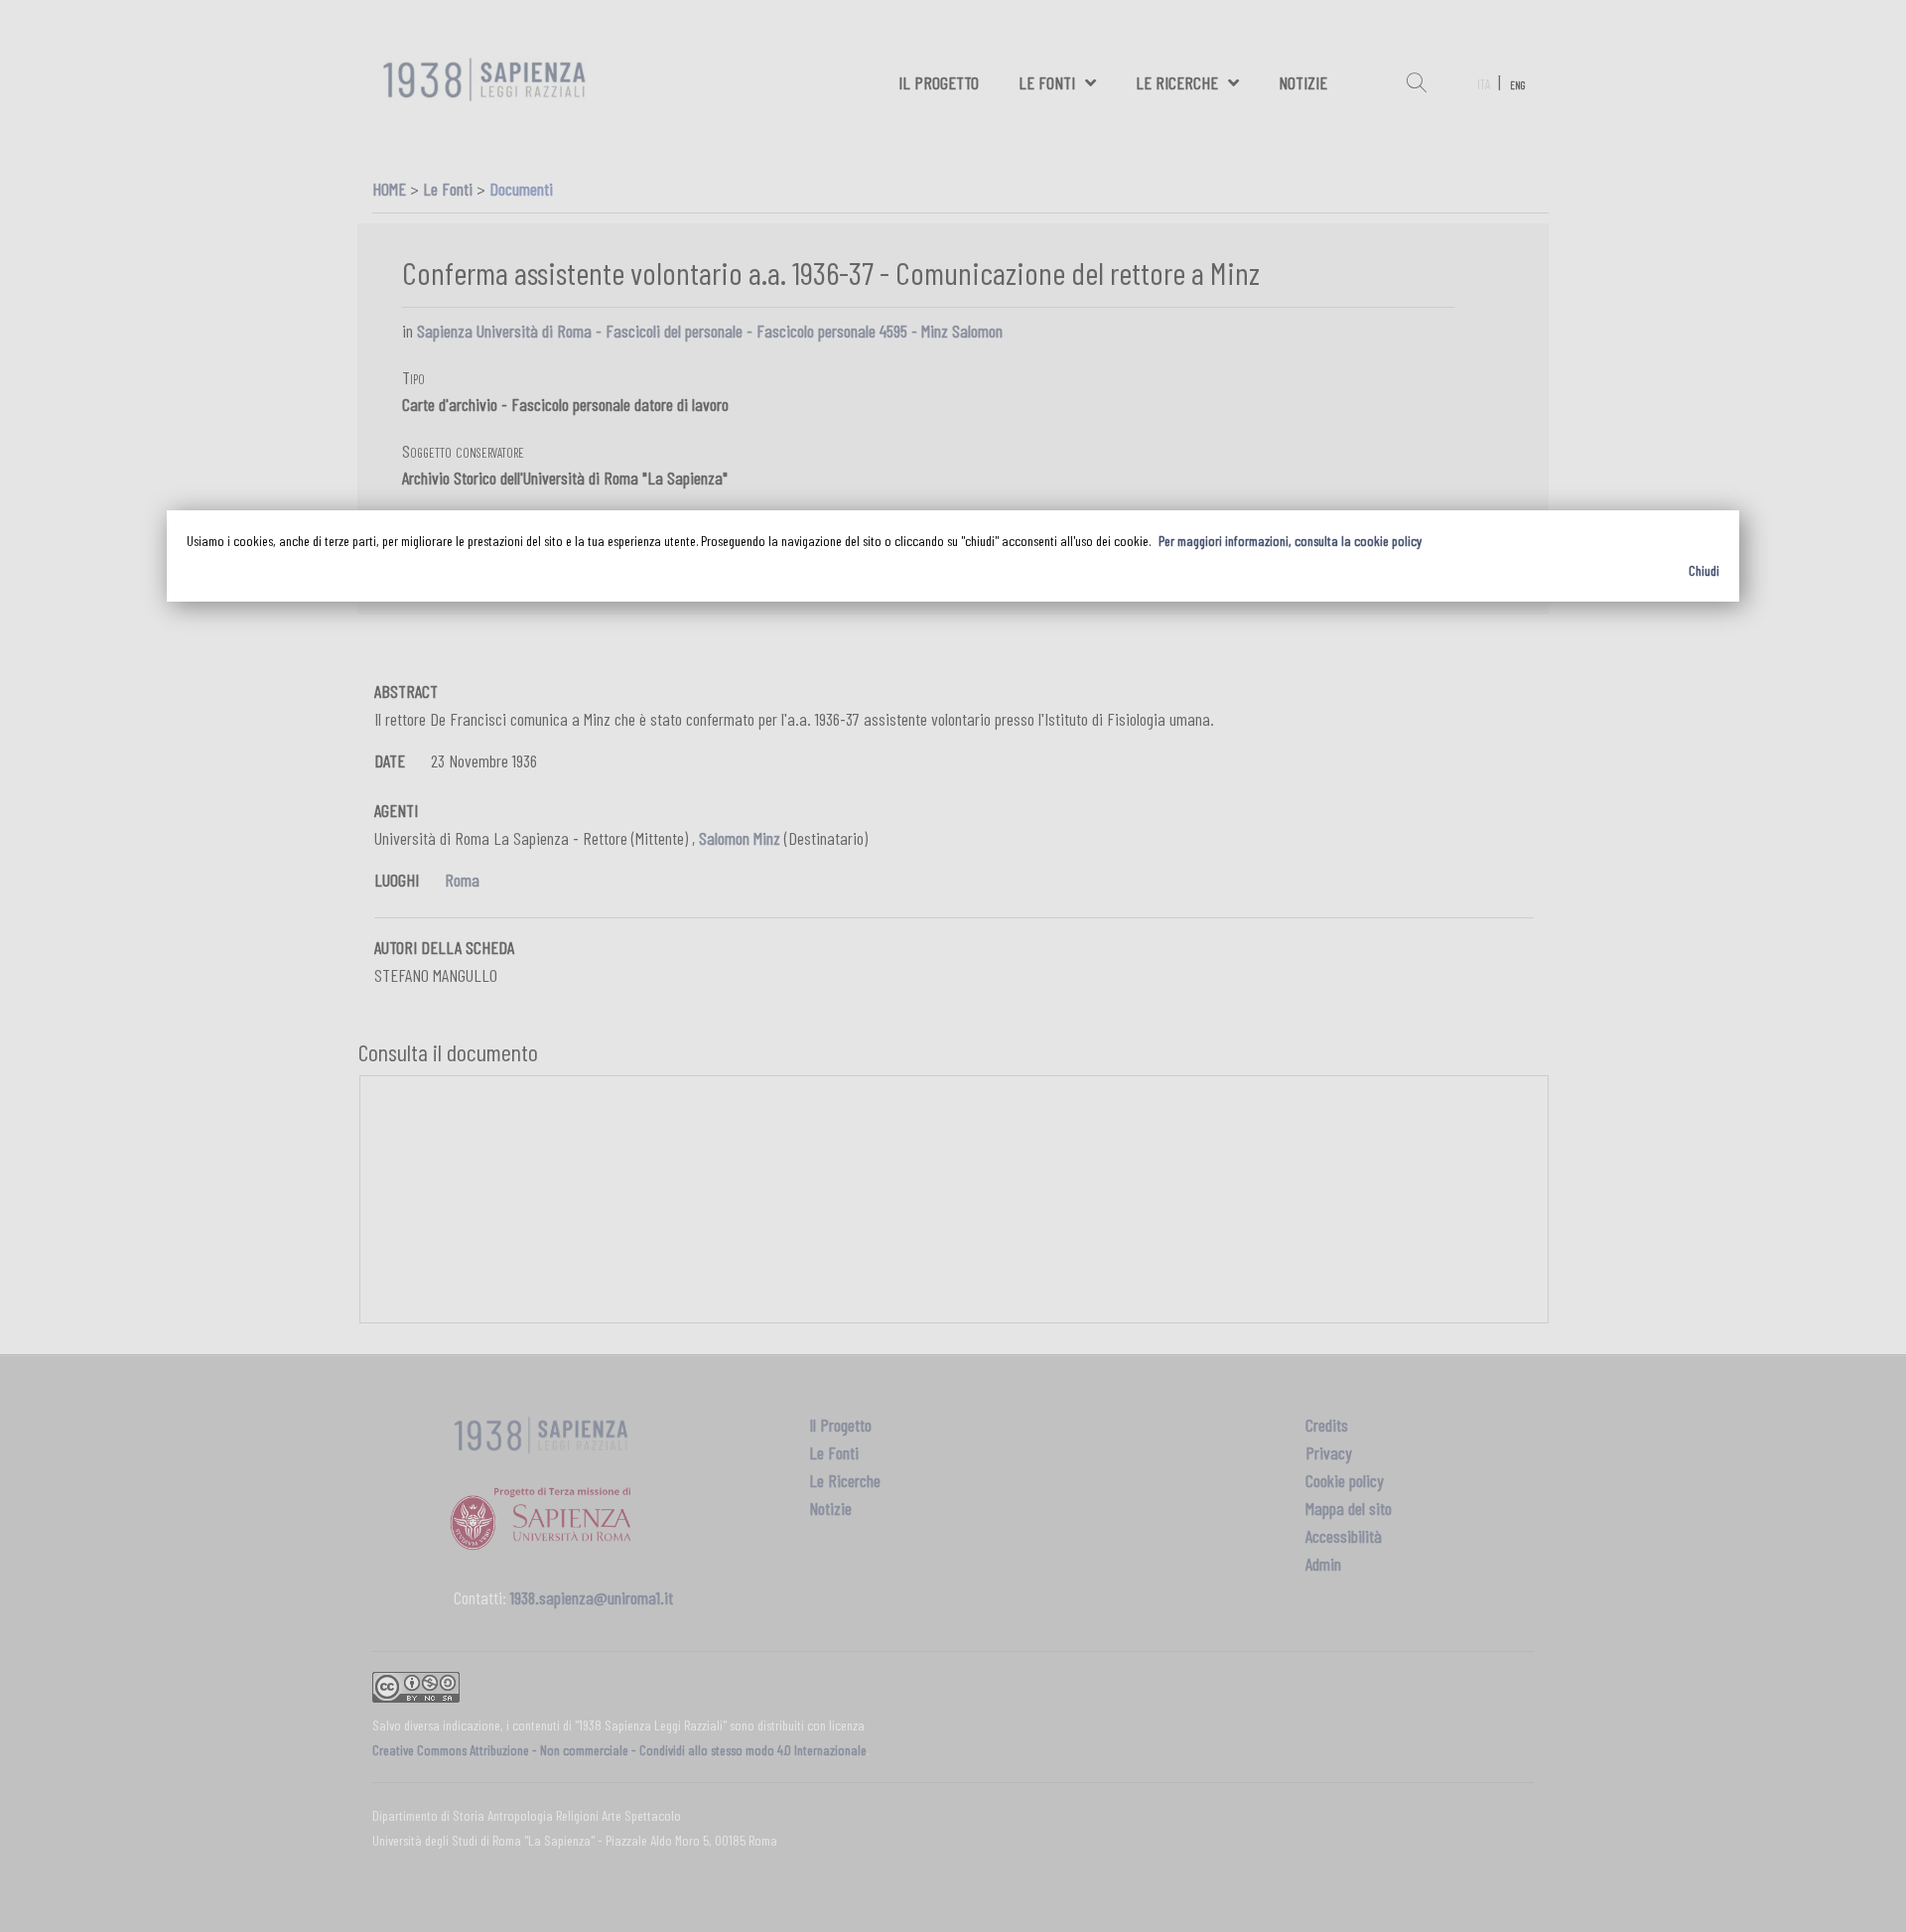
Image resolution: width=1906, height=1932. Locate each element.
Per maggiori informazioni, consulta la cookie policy (1290, 541)
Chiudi (1704, 570)
